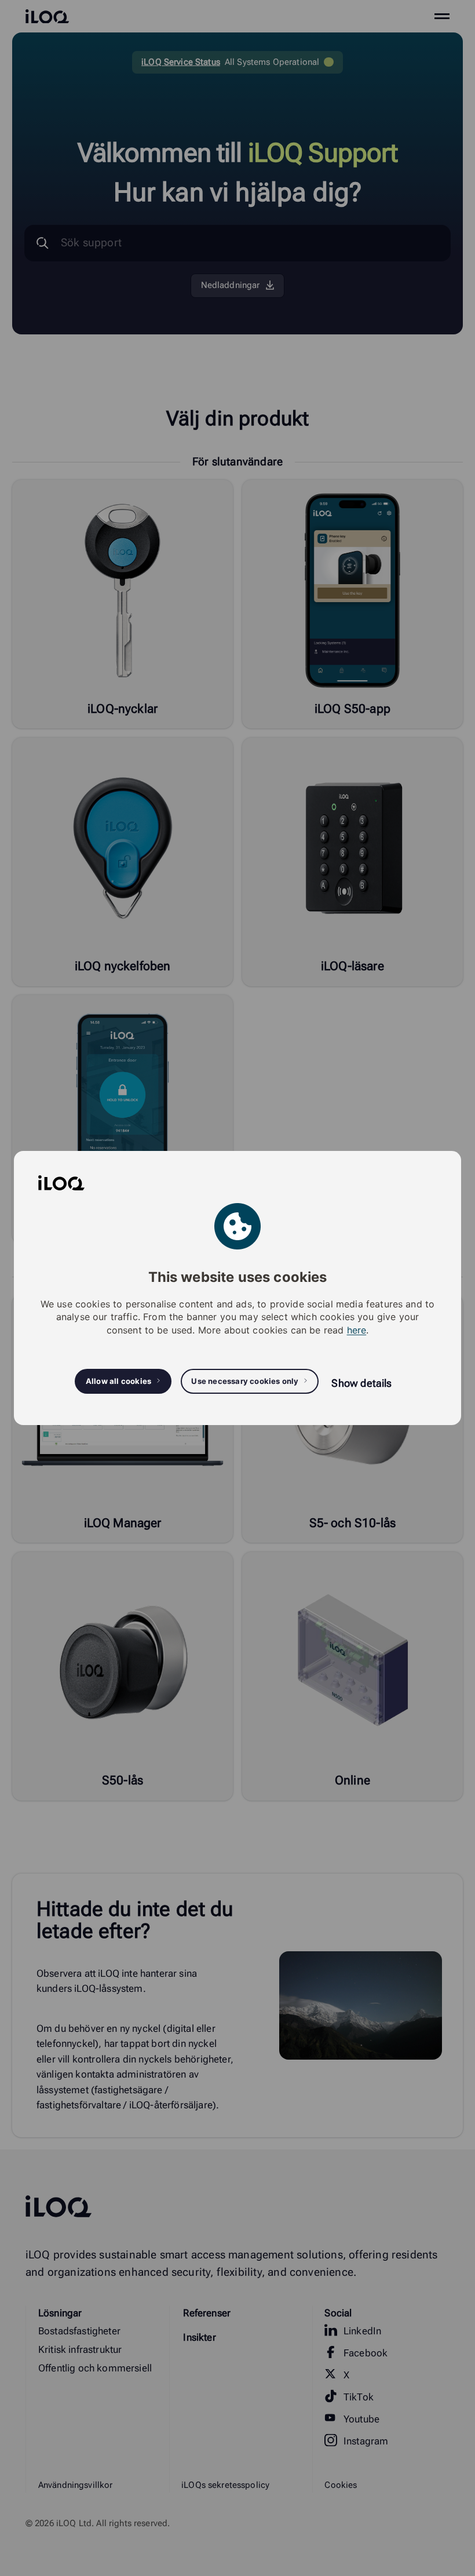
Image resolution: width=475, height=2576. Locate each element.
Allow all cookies (118, 1381)
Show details (361, 1383)
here (357, 1330)
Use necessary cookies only (245, 1381)
